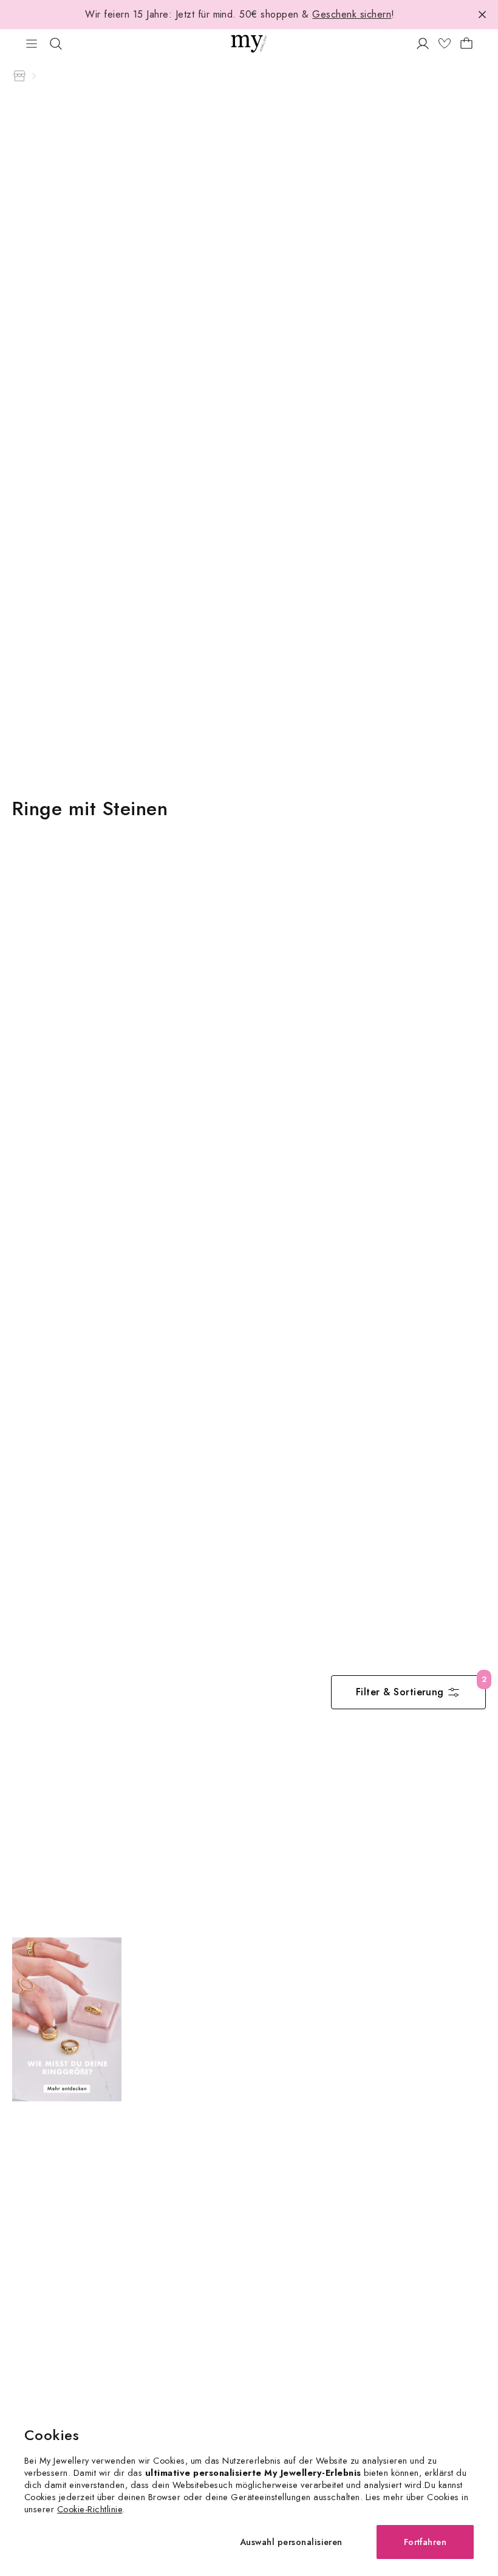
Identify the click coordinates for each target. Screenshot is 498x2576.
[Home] (19, 76)
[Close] (482, 15)
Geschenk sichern (352, 14)
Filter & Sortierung (400, 1692)
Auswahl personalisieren (291, 2542)
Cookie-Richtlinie (90, 2509)
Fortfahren (425, 2542)
